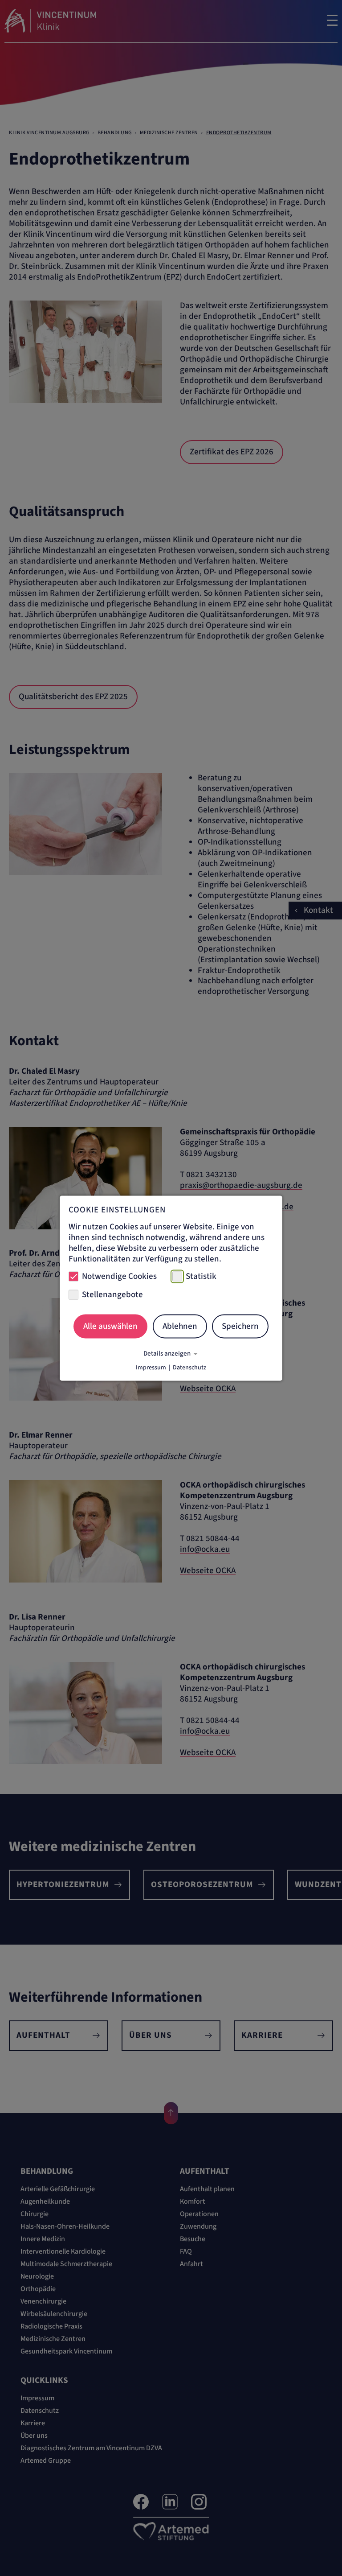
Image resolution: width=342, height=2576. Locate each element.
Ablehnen (180, 1326)
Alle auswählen (110, 1326)
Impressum (151, 1367)
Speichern (240, 1326)
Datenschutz (189, 1367)
